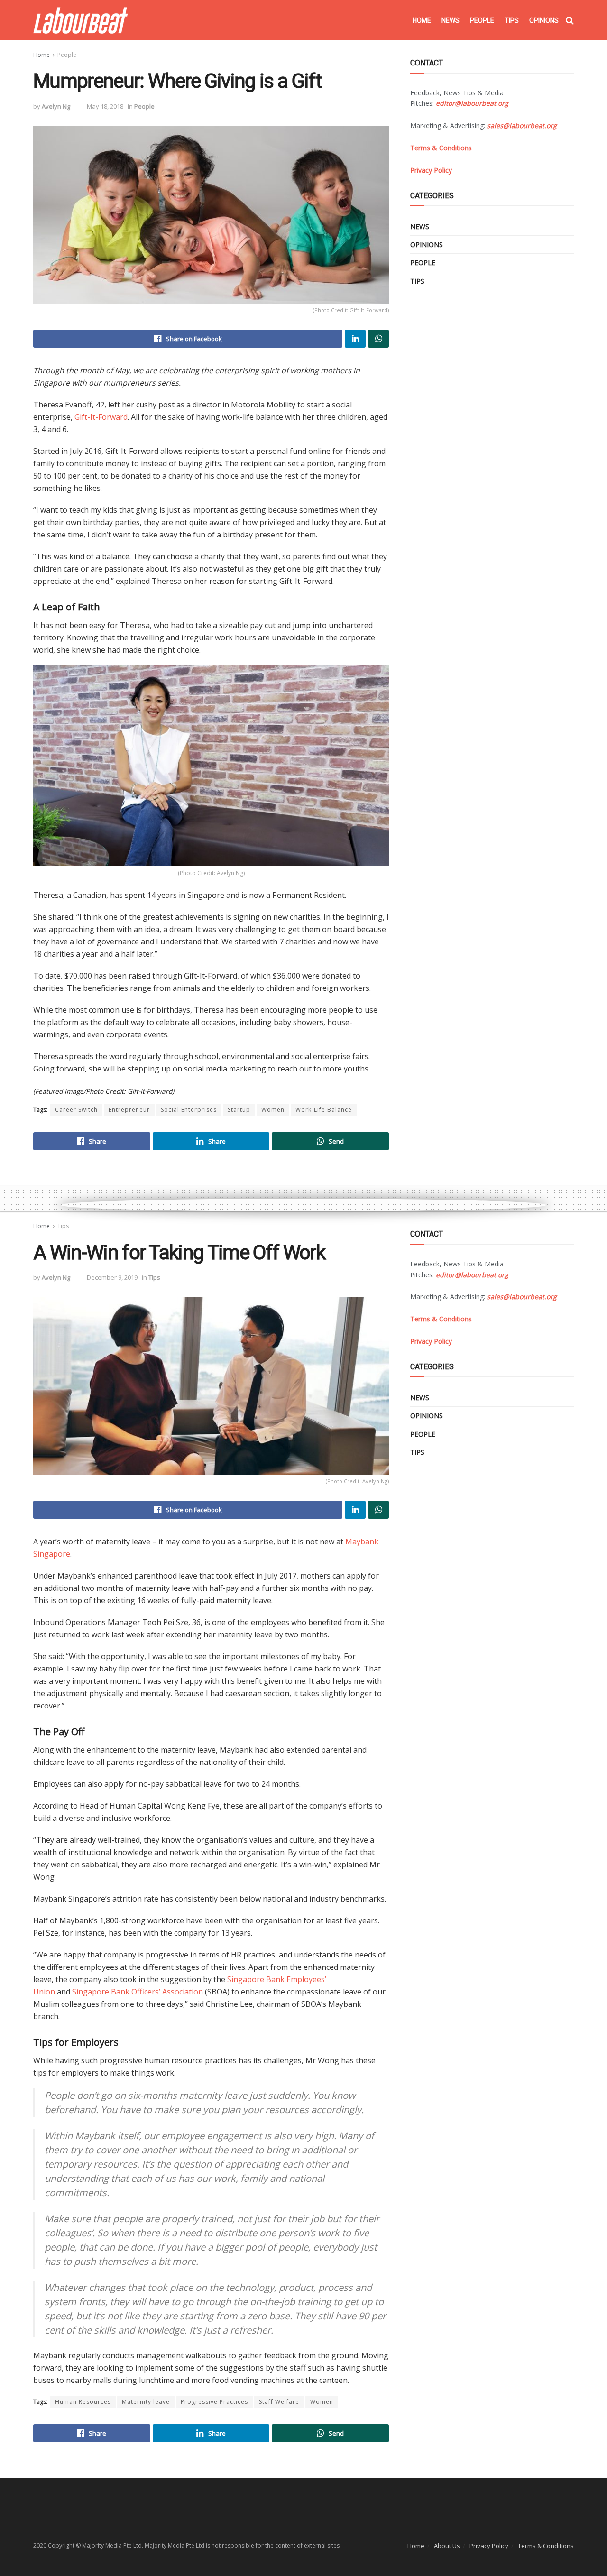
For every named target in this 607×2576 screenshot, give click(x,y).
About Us (447, 2546)
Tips (512, 20)
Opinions (544, 20)
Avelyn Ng (56, 106)
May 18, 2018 (105, 106)
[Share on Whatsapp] (378, 339)
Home (422, 20)
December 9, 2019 (112, 1277)
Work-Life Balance (324, 1110)
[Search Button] (570, 20)
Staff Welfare (279, 2402)
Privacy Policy (489, 2546)
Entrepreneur (129, 1110)
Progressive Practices (214, 2402)
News (451, 20)
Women (273, 1110)
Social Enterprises (189, 1110)
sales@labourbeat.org (522, 125)
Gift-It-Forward (101, 417)
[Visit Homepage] (81, 20)
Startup (239, 1110)
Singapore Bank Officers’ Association (138, 1992)
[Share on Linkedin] (355, 339)
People (482, 20)
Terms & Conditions (546, 2546)
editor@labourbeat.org (472, 103)
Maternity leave (146, 2402)
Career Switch (76, 1110)
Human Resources (83, 2402)
